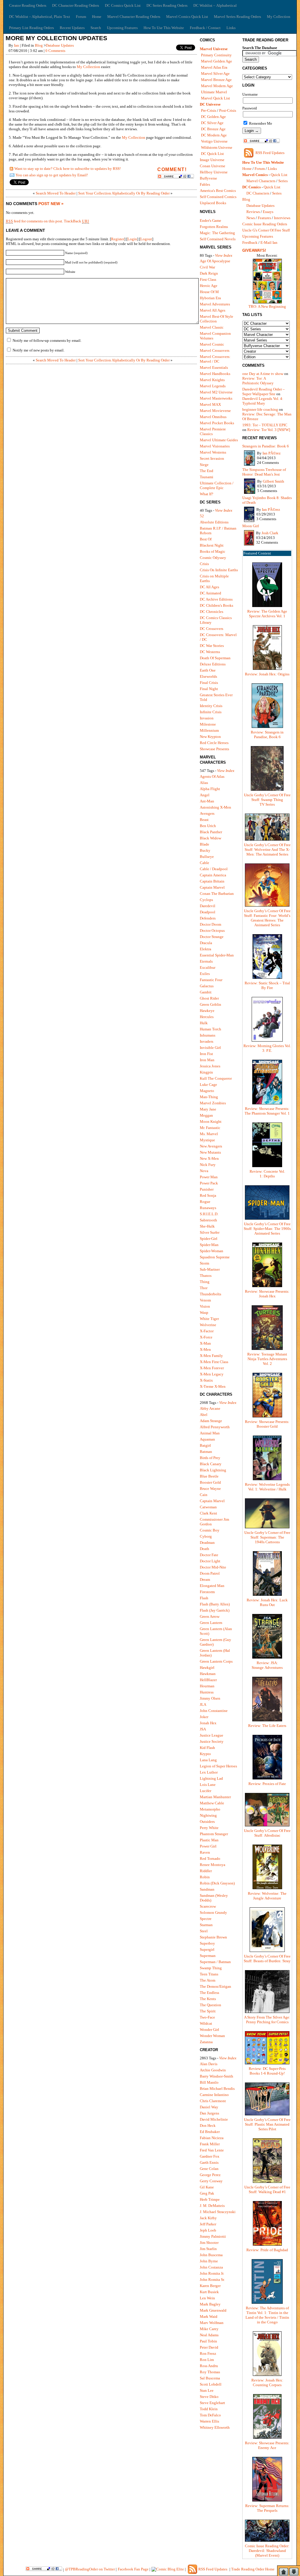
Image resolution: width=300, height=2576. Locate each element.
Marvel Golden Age (217, 61)
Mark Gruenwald (213, 2310)
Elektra (206, 949)
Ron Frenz (208, 2353)
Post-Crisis (228, 110)
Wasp (204, 1312)
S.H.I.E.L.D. (209, 1214)
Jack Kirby (208, 2218)
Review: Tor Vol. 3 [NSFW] (269, 430)
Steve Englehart (212, 2403)
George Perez (210, 2175)
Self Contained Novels (218, 239)
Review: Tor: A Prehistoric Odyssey (258, 381)
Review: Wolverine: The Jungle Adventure (267, 1896)
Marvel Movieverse (215, 411)
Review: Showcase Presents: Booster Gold (267, 1424)
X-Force (206, 1337)
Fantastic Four (211, 980)
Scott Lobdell (211, 2384)
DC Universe (210, 104)
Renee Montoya (213, 1865)
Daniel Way (209, 2107)
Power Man (209, 1177)
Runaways (208, 1208)
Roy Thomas (210, 2372)
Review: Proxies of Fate (267, 1784)
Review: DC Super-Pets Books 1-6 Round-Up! (267, 2071)
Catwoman (208, 1507)
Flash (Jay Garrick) (215, 1610)
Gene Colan (209, 2169)
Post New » (51, 204)
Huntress (207, 1692)
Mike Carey (209, 2329)
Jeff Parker (208, 2224)
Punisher (207, 1189)
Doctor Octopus (212, 930)
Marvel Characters (261, 181)
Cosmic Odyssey (213, 558)
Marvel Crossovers (215, 350)
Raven (205, 1852)
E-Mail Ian (269, 242)
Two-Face (207, 2017)
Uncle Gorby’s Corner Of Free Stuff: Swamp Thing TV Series (267, 800)
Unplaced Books (213, 203)
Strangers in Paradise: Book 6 (266, 446)
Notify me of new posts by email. (39, 350)
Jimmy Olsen (210, 1698)
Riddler (206, 1871)
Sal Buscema (210, 2378)
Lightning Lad (211, 1778)
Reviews (253, 212)
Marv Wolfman (212, 2323)
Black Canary (211, 1464)
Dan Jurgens (209, 2113)
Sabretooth (208, 1220)
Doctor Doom (210, 924)
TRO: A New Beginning (267, 306)
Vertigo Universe (214, 141)
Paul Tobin (208, 2341)
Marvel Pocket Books (217, 423)
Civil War (207, 267)
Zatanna (206, 2042)
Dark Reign (209, 273)
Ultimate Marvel (214, 92)
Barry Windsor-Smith (217, 2076)
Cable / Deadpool (214, 869)
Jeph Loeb (208, 2230)
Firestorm (207, 1592)
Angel (205, 795)
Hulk (204, 1023)
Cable (204, 863)
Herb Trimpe (210, 2199)
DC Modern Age (214, 135)
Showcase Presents (214, 749)
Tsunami (207, 477)
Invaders (207, 1041)
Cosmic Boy (210, 1530)
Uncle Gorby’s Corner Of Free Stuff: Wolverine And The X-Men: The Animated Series (267, 850)
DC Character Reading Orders (76, 5)
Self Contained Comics (218, 197)
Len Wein (207, 2298)
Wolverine (208, 1325)
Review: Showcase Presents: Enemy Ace (267, 2445)
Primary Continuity (216, 55)
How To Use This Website (164, 28)
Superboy (207, 1943)
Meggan (206, 1115)
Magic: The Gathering (217, 233)
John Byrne (209, 2261)
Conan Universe (213, 166)
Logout (146, 239)
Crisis (204, 564)
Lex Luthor (209, 1772)
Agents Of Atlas (212, 776)
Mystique (207, 1140)
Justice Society (212, 1741)
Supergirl (207, 1949)
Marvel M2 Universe (216, 392)
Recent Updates (72, 28)
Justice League (212, 1735)
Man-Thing (209, 1097)
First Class (208, 279)
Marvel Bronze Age (216, 80)
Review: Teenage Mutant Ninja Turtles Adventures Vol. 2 (267, 1359)
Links (231, 28)
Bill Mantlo (209, 2082)
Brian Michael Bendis (217, 2089)
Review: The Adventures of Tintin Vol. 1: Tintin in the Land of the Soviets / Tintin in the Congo (267, 2315)
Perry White (209, 1828)
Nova (204, 1171)
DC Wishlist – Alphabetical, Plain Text (40, 17)
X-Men (205, 1349)
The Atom (208, 1980)
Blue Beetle (209, 1476)
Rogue (205, 1202)
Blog (39, 45)
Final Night (209, 689)
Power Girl (208, 1846)
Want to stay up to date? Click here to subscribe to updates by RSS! (68, 169)
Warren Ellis (209, 2421)
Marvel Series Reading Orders (237, 17)
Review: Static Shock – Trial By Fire (267, 985)
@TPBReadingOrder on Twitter (90, 2569)
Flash (204, 1598)
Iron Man (207, 1060)
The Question (210, 2005)
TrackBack (76, 221)
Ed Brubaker (210, 2132)
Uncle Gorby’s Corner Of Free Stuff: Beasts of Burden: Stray (267, 1959)
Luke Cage (208, 1085)
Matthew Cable (212, 1803)
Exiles (205, 974)
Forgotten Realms (214, 227)
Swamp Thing (211, 1968)
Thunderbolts (210, 1294)
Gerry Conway (211, 2181)
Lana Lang (208, 1760)
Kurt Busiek (209, 2292)
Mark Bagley (210, 2304)
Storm (204, 1263)
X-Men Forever (212, 1368)
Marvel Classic (212, 327)
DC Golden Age (213, 117)
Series (283, 181)
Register (118, 239)
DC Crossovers (212, 629)
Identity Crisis (211, 706)
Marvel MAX (210, 404)
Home (97, 17)
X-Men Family (211, 1356)
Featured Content (257, 553)
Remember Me (260, 123)
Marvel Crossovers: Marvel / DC (215, 359)
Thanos (206, 1276)
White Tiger (209, 1319)
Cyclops (206, 900)
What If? (207, 494)
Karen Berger (210, 2286)
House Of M (209, 292)
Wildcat (206, 2023)
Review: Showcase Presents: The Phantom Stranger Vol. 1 (267, 1111)
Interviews (282, 218)
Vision (205, 1306)
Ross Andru (209, 2366)
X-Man (205, 1343)
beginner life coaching (260, 409)
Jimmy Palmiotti (213, 2236)
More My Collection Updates (56, 38)
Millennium (209, 730)
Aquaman (207, 1439)
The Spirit (208, 2011)
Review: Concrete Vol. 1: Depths (267, 1174)
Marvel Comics (255, 175)
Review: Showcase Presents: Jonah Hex (267, 1294)
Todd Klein (209, 2409)
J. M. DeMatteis (212, 2206)
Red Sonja (208, 1195)
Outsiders (207, 1822)
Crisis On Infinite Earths (219, 570)
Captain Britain (212, 881)
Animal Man (210, 1433)
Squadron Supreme (215, 1257)
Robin (205, 1877)
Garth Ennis (209, 2162)
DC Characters (258, 193)
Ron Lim (207, 2360)
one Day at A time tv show (263, 374)
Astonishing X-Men (215, 807)
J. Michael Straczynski (218, 2212)
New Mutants (210, 1152)
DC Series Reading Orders (167, 5)
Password (250, 108)
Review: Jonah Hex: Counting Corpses (267, 2383)
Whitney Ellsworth (215, 2427)
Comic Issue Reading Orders (265, 224)
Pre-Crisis (209, 110)
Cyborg (206, 1536)
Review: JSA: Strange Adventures (267, 1665)
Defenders (208, 918)
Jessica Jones (210, 1066)
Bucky (205, 850)
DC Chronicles (212, 612)
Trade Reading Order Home (253, 2569)
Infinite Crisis (211, 712)
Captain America (213, 875)
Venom (205, 1300)
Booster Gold (210, 1482)
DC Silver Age (212, 123)
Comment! (172, 169)
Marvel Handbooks (215, 374)
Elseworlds (208, 676)
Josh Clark (270, 533)
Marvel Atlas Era (214, 67)
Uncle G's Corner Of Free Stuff (266, 230)
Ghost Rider (209, 998)
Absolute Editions (214, 522)
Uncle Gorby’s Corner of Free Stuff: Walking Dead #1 (267, 2189)
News (251, 218)
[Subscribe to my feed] (11, 169)
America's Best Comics (218, 191)
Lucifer (206, 1791)
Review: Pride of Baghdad (267, 2250)
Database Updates (60, 45)
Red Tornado (210, 1859)
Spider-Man (209, 1245)
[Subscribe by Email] (12, 176)
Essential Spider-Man (217, 955)
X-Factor (207, 1331)
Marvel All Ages (213, 310)
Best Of (206, 539)
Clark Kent (208, 1513)
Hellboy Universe (214, 172)
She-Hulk (207, 1226)
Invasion (207, 718)
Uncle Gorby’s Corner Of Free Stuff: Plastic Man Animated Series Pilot (267, 2124)
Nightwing (208, 1815)
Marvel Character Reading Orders (134, 17)
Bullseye (207, 857)
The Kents (208, 1999)
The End (207, 471)
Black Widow (210, 838)
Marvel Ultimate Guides (219, 440)
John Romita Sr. (212, 2280)
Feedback (250, 242)
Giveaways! (254, 250)
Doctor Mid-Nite (213, 1567)
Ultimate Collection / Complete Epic (217, 485)
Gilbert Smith (273, 481)
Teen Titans (209, 1974)
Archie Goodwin (213, 2070)
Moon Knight (211, 1121)
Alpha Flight (210, 789)
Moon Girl (251, 526)
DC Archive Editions (216, 599)
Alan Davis (209, 2064)
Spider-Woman (212, 1251)
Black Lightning (213, 1470)
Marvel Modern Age (217, 86)
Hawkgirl (207, 1668)
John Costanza (211, 2267)
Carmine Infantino (214, 2095)
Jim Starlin (208, 2249)
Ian (17, 45)
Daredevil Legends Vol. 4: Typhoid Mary (263, 401)
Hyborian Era (210, 298)
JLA (203, 1704)
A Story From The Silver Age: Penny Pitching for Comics (267, 2020)
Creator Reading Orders (28, 5)
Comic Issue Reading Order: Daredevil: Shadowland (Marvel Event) (267, 2551)
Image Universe (212, 160)
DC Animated (210, 593)
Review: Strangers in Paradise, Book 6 (267, 735)
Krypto (205, 1754)
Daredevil (208, 906)
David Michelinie (214, 2119)
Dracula (206, 943)
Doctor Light (210, 1561)
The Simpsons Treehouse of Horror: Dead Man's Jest (264, 472)
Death (204, 1549)
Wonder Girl (209, 2030)
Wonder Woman (212, 2036)
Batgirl (205, 1445)
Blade (204, 844)
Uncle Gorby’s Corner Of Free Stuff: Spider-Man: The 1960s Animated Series (267, 1229)
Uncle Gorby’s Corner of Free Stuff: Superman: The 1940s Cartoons (267, 1537)
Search (96, 28)
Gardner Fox (210, 2156)
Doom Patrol (210, 1573)
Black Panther (211, 832)
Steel (204, 1931)
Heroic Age (209, 286)
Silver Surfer (210, 1232)
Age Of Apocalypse (215, 261)
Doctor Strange (212, 937)
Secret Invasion (212, 458)
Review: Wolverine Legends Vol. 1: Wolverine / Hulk (267, 1487)
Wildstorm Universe (217, 147)
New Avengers (211, 1146)
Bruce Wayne (210, 1489)
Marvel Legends (213, 386)
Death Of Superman (215, 658)
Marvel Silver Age (215, 73)
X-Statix (206, 1380)
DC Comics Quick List (123, 5)
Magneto (207, 1091)
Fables (205, 184)
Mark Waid (209, 2316)
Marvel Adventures (215, 304)
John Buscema (211, 2255)
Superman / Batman (215, 1962)
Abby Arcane (210, 1408)
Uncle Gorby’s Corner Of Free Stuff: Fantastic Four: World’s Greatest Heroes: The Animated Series (267, 918)
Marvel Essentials (214, 367)
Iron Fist (206, 1054)
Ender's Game (210, 220)
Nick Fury (208, 1165)
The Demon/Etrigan (215, 1986)
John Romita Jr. (212, 2273)
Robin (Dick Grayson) (217, 1883)
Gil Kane (207, 2187)
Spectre (206, 1919)
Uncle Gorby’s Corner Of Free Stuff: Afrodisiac (267, 1833)
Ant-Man (207, 801)
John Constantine (214, 1711)
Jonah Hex (208, 1723)
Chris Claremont (213, 2101)
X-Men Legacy (212, 1374)
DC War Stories (212, 646)
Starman (206, 1925)
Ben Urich (208, 826)
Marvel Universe (214, 49)
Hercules (207, 1017)
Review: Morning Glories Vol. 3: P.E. (267, 1048)
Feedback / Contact (205, 28)
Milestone (208, 724)
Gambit (206, 992)
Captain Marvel (212, 887)
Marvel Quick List (215, 98)
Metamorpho (210, 1809)
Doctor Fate (209, 1555)
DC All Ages (209, 587)
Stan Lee (207, 2390)
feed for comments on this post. (34, 221)
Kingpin (206, 1072)
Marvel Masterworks (216, 398)
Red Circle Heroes (214, 743)
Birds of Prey (210, 1458)
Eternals (206, 961)
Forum (81, 17)
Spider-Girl (209, 1239)
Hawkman (208, 1674)
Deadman (207, 1543)
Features (264, 218)
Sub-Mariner (210, 1269)
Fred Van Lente (212, 2150)
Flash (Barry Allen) (215, 1604)
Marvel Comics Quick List (187, 17)
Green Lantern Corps (216, 1661)
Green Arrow (210, 1616)
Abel (204, 1415)
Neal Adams (209, 2335)
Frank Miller (210, 2144)
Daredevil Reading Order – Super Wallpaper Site (264, 392)
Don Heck (208, 2125)
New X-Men (209, 1158)
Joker (204, 1717)
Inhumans (208, 1035)
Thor (204, 1288)
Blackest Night (212, 545)
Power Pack (209, 1183)
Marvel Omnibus (213, 417)
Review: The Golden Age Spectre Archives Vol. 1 (267, 614)
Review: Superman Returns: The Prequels (267, 2508)
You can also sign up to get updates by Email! (52, 175)
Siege (204, 465)
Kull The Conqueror (216, 1078)
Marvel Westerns (213, 452)
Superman (208, 1956)
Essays (268, 212)
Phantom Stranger (214, 1834)
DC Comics (252, 187)
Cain (204, 1495)
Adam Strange (211, 1421)
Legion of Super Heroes (218, 1766)
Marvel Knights (212, 380)
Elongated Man (212, 1586)
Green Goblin (210, 1004)
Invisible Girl (210, 1048)
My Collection (279, 17)
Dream (205, 1579)
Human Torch (210, 1029)
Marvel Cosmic (212, 344)
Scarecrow (208, 1906)
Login (132, 239)
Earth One (208, 670)
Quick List (279, 175)
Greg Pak (207, 2193)
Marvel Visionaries (215, 446)
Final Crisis (209, 683)
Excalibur (208, 967)
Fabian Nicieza (212, 2138)
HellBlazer (208, 1680)
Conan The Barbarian (217, 894)
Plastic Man (209, 1840)
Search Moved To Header (56, 193)
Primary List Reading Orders (31, 28)
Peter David (209, 2347)
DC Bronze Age (213, 129)
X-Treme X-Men (213, 1386)
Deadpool (208, 912)
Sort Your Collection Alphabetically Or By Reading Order (124, 193)
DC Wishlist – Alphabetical (215, 5)
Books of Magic (213, 551)
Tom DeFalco (210, 2415)
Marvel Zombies (213, 1103)
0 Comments (55, 51)
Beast (204, 820)
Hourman (207, 1686)
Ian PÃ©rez (272, 453)
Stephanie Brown (213, 1937)
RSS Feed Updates (270, 153)
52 (202, 516)
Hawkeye (207, 1011)
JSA (203, 1729)
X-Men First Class (214, 1362)
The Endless (209, 1993)
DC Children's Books (217, 605)
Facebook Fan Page (133, 2569)
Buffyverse (208, 178)
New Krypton (210, 737)
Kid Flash (207, 1748)
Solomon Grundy (213, 1912)
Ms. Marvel (209, 1134)
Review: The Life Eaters (267, 1726)
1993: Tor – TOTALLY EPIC (265, 425)
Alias (204, 783)
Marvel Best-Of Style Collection (217, 319)
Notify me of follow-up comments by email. (47, 340)
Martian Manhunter (215, 1797)
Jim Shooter (209, 2243)
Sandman (207, 1889)
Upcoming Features (122, 28)
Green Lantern (211, 1623)
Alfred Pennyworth (215, 1427)
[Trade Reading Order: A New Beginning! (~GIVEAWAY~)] (267, 303)
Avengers (207, 813)
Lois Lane (208, 1785)
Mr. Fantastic (210, 1128)
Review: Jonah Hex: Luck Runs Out (267, 1602)
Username (250, 94)
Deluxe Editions (213, 664)
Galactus (207, 986)
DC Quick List (212, 154)
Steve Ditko (209, 2397)
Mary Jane (208, 1109)
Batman (206, 1452)
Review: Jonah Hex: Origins (267, 674)
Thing (205, 1282)
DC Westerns (210, 652)
